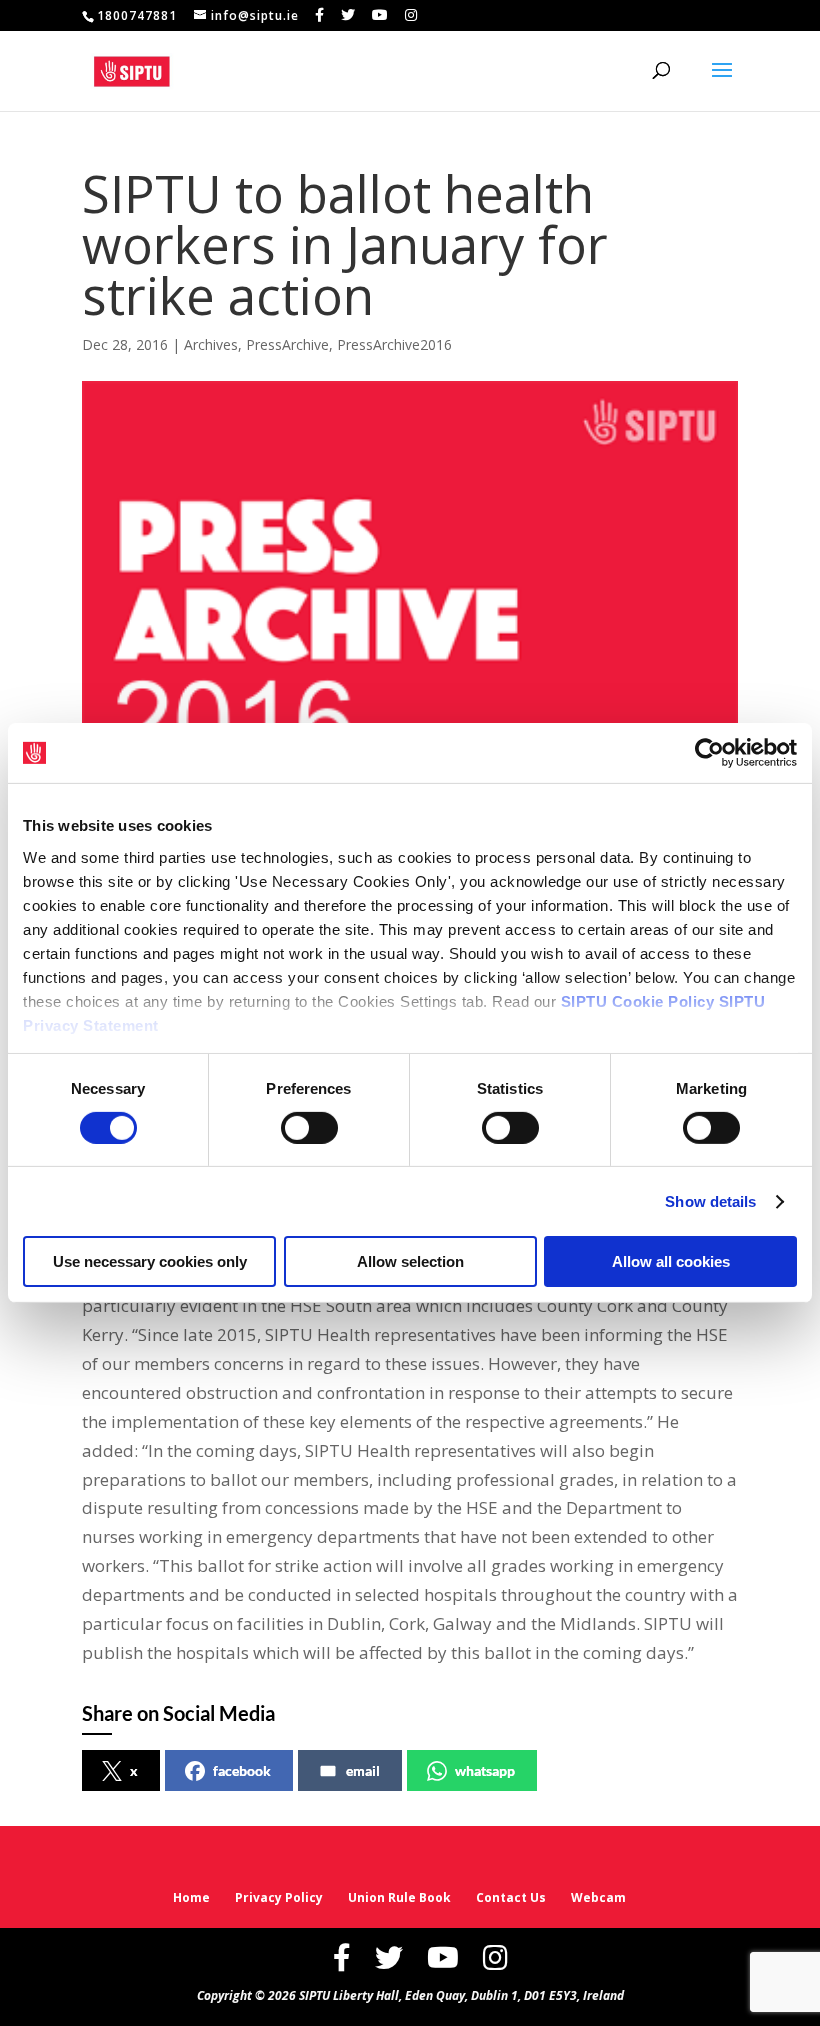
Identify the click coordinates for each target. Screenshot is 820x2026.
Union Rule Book (399, 1897)
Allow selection (410, 1261)
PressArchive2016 (394, 344)
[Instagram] (411, 15)
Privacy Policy (279, 1897)
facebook (242, 1770)
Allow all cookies (671, 1261)
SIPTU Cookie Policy (638, 1000)
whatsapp (485, 1770)
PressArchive (287, 344)
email (363, 1770)
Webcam (598, 1897)
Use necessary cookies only (150, 1261)
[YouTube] (380, 15)
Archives (211, 344)
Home (191, 1897)
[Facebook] (320, 15)
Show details (710, 1201)
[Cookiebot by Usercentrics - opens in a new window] (709, 753)
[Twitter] (348, 15)
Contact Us (511, 1897)
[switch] (309, 1128)
